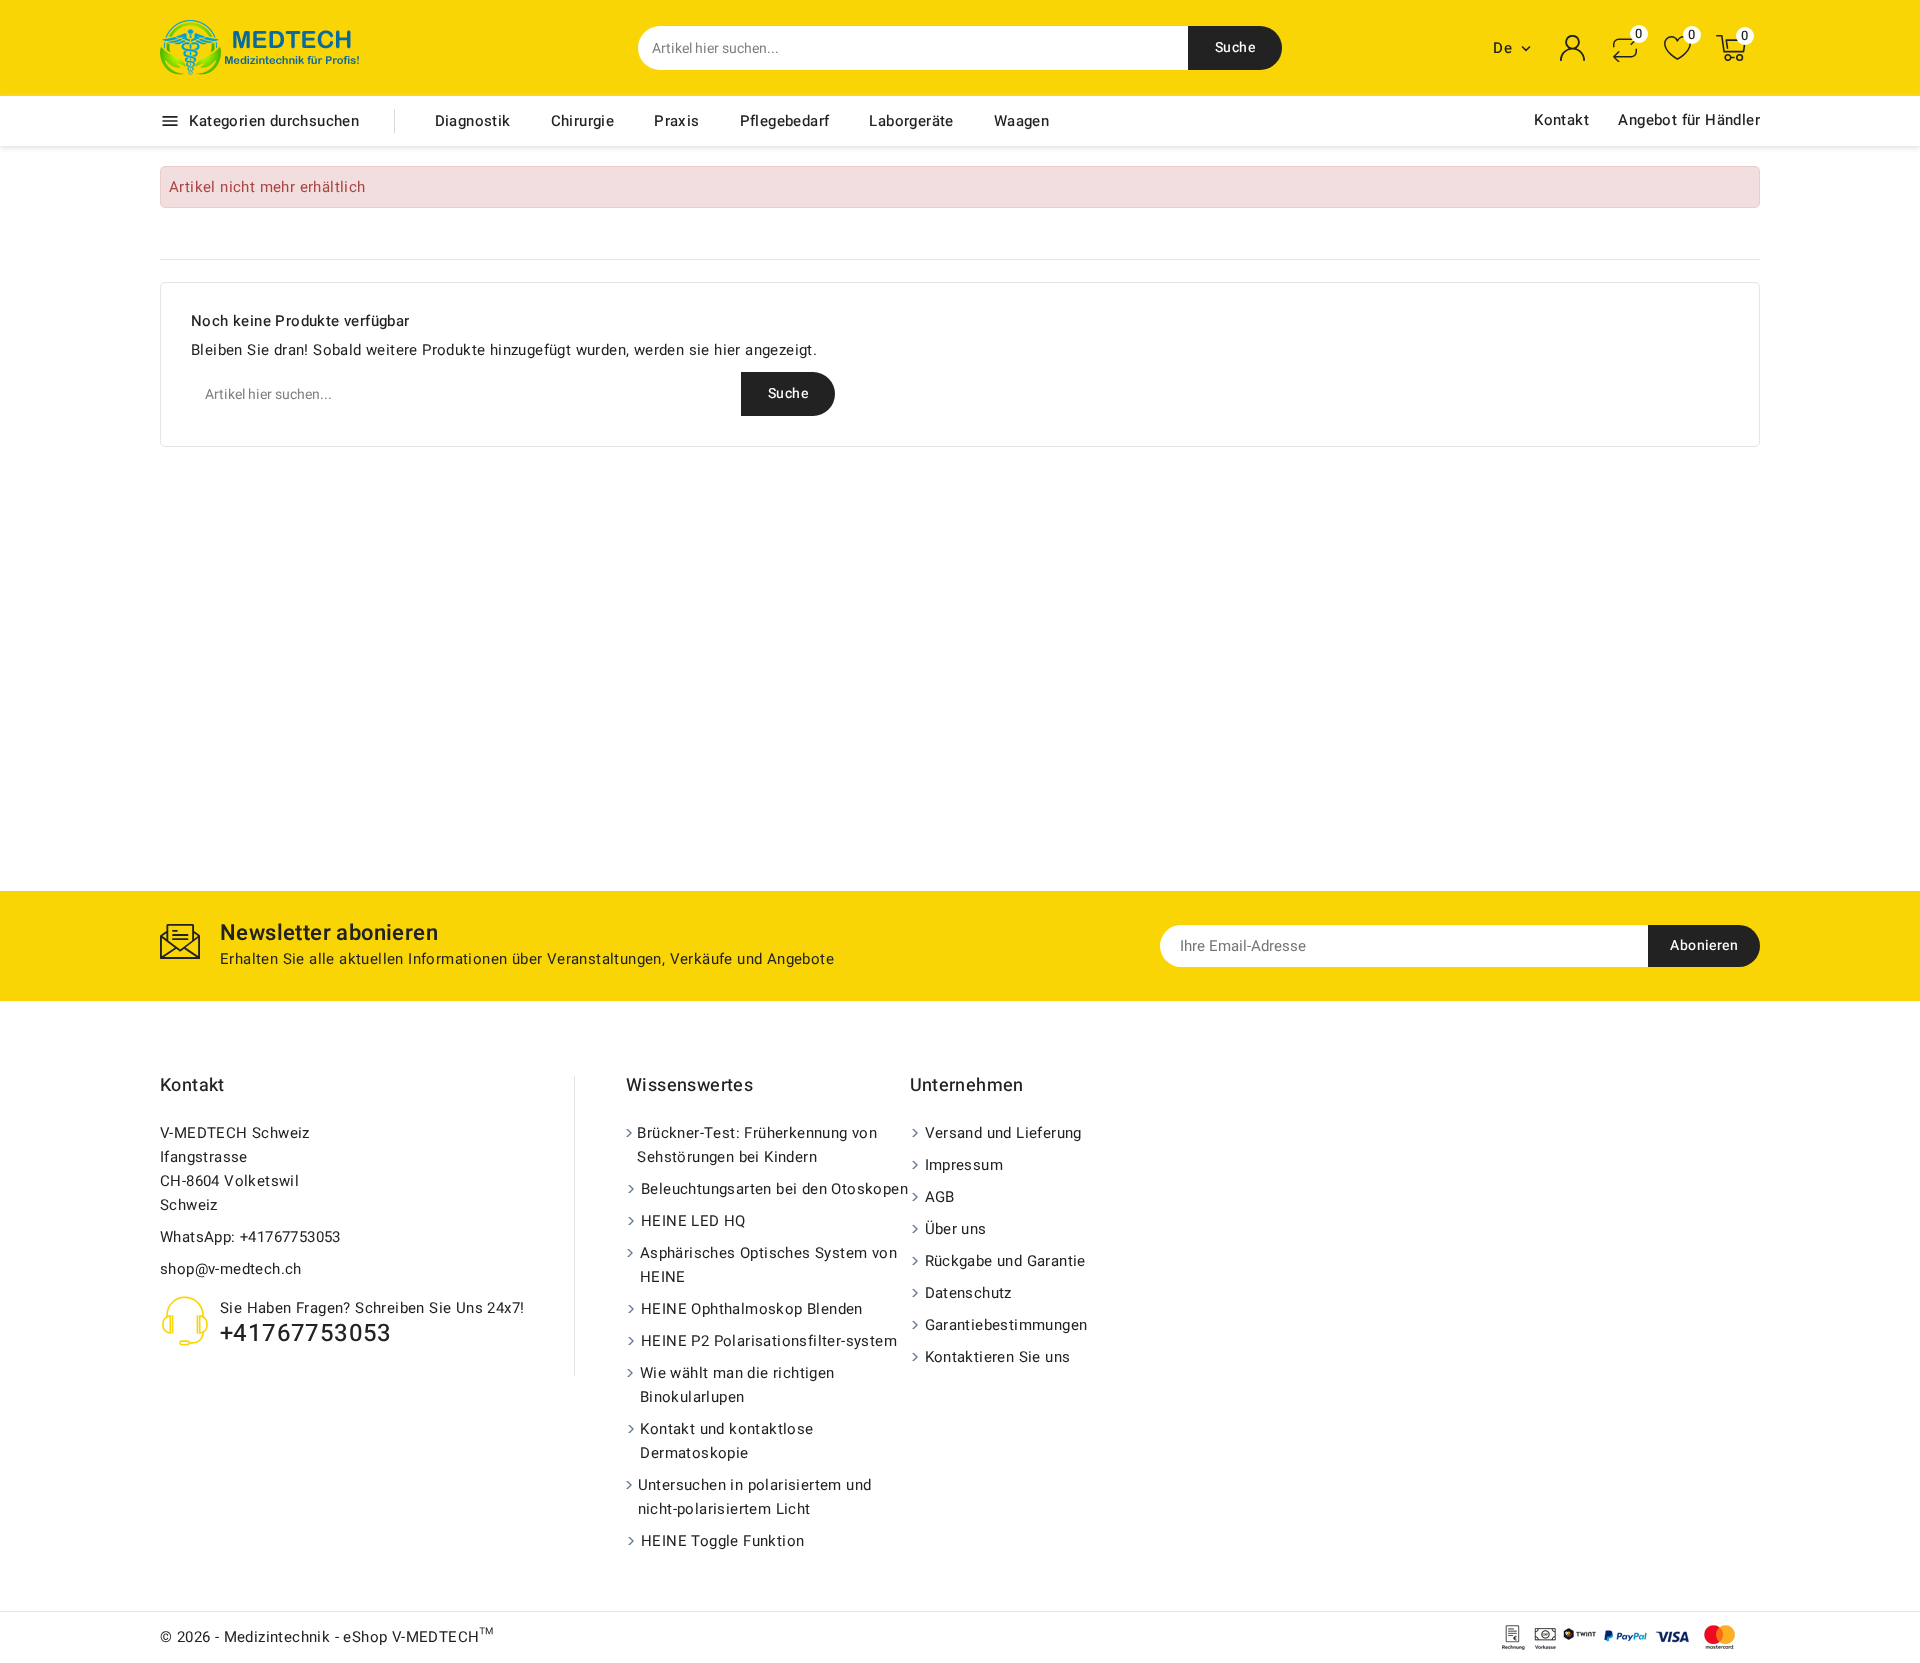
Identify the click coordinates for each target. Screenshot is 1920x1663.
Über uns (956, 1229)
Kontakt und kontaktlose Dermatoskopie (726, 1441)
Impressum (964, 1165)
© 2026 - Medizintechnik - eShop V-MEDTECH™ (327, 1637)
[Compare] (1625, 48)
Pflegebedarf (785, 121)
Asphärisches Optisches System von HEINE (768, 1265)
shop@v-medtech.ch (231, 1269)
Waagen (1021, 121)
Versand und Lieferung (1003, 1133)
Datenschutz (968, 1293)
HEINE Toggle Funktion (722, 1541)
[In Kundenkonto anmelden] (1573, 48)
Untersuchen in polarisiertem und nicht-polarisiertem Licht (755, 1497)
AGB (940, 1197)
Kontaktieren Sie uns (998, 1357)
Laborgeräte (911, 121)
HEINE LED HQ (693, 1221)
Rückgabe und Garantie (1005, 1261)
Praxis (676, 121)
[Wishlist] (1677, 48)
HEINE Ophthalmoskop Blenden (752, 1309)
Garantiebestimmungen (1006, 1325)
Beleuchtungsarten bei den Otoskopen (774, 1189)
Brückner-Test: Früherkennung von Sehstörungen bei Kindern (757, 1145)
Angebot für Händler (1689, 120)
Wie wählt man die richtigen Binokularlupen (737, 1385)
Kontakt (1561, 120)
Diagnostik (473, 121)
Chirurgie (583, 121)
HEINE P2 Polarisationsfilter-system (769, 1341)
